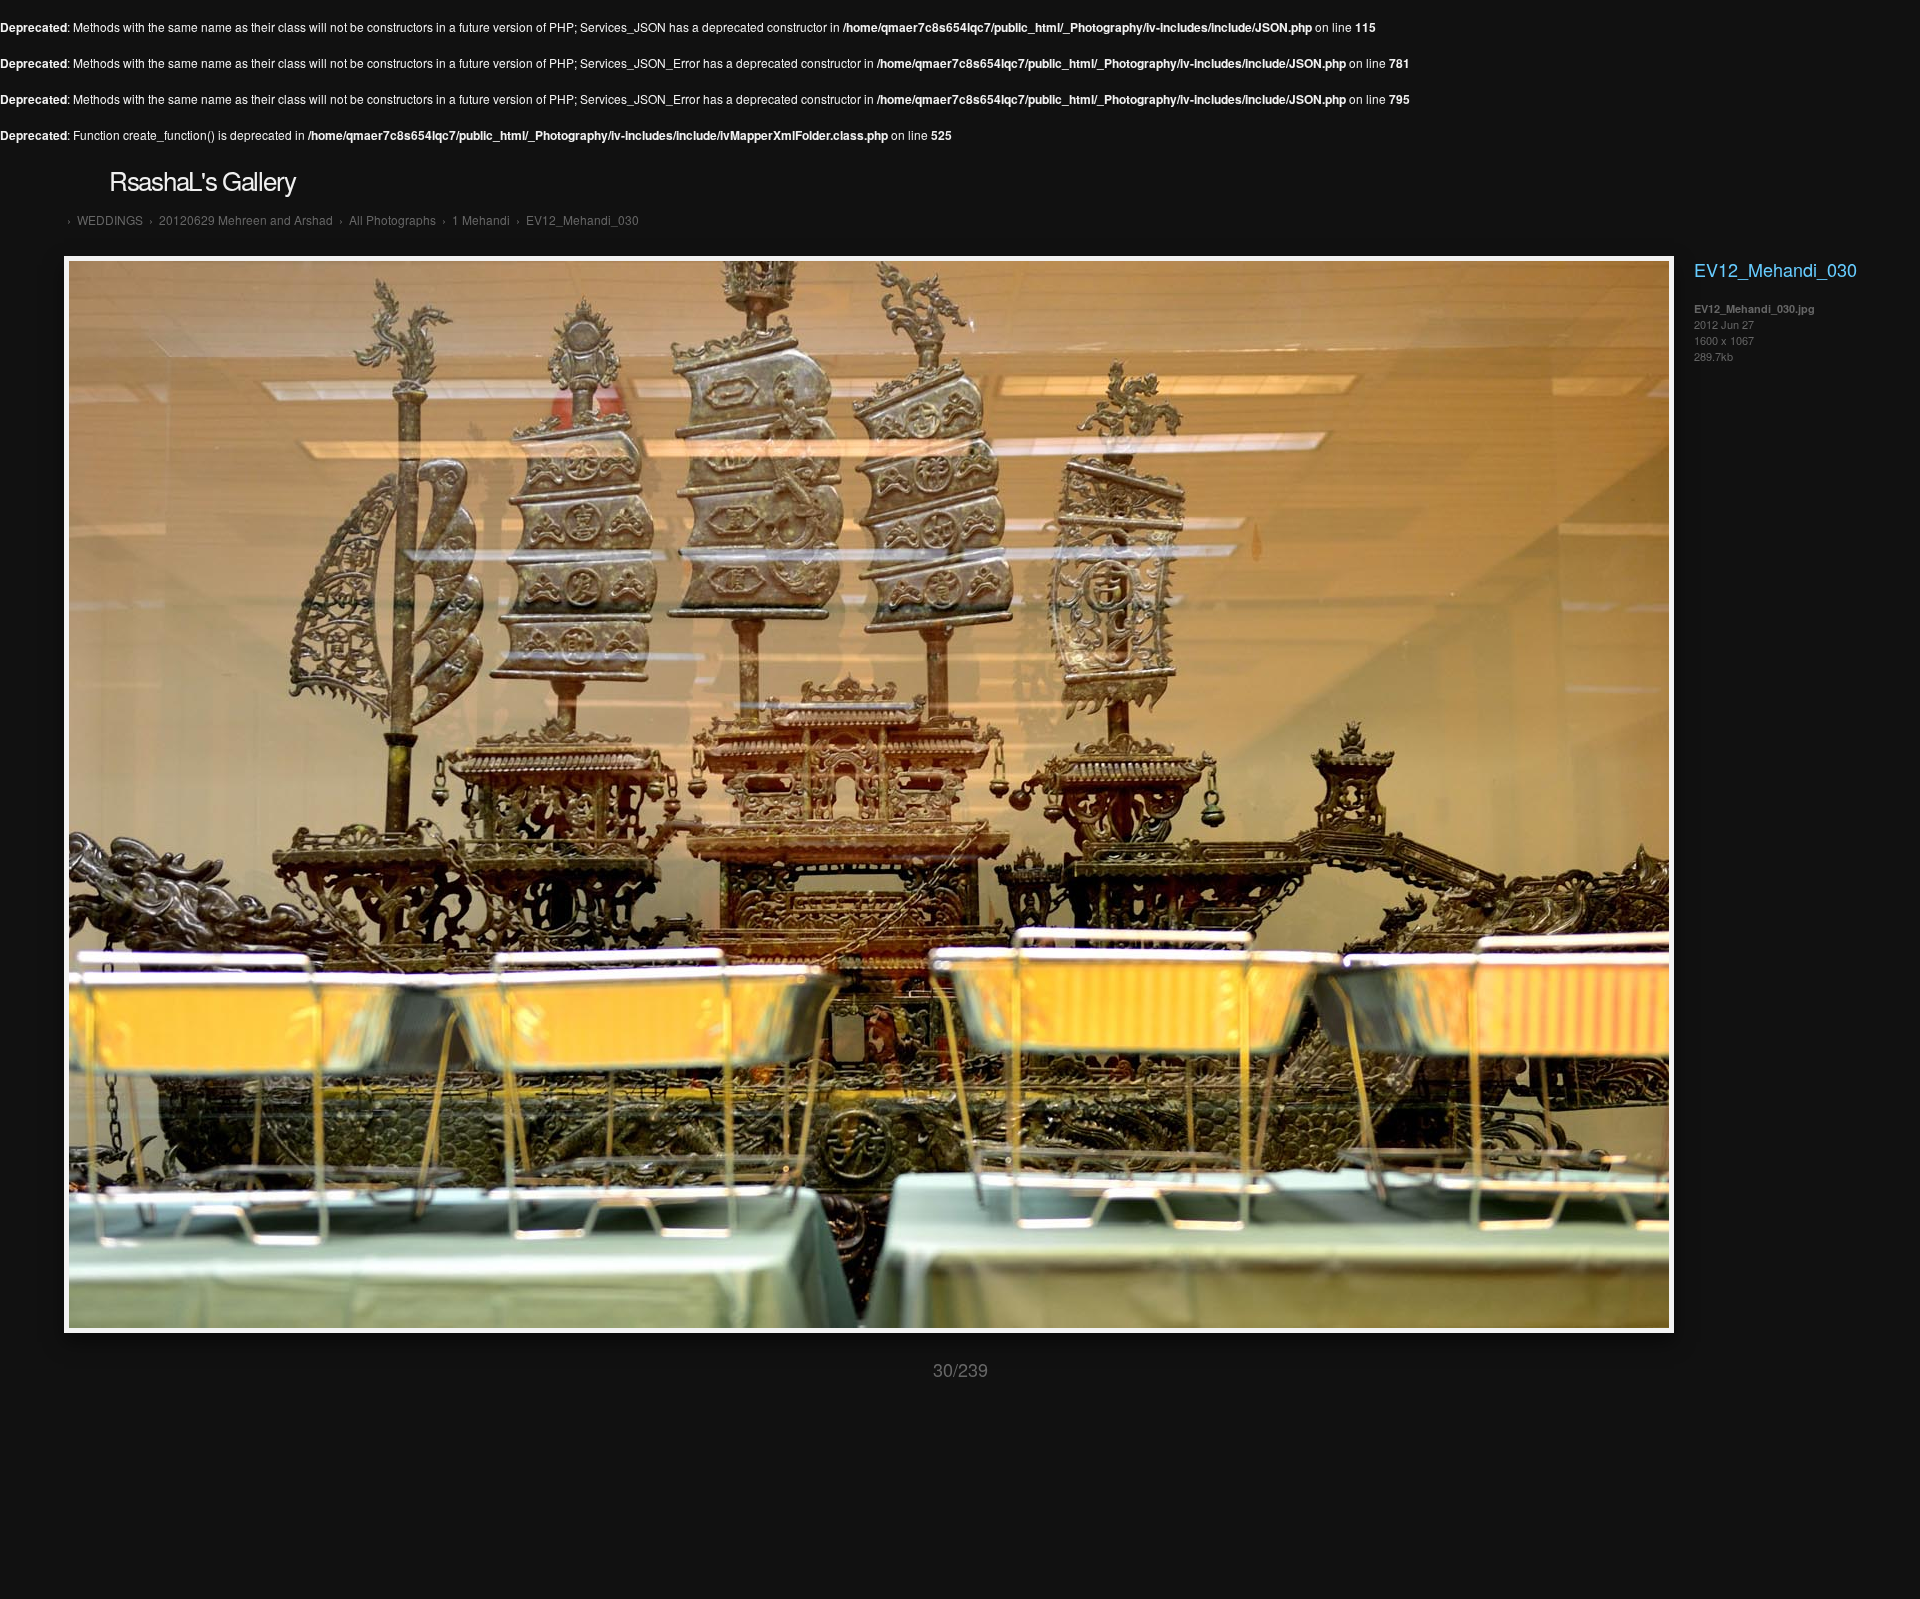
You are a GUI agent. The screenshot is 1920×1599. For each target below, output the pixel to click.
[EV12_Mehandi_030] (869, 1326)
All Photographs (392, 219)
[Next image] (1053, 1369)
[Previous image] (868, 1369)
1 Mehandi (481, 219)
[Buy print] (1121, 1369)
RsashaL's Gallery (202, 179)
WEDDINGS (110, 219)
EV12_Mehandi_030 (582, 219)
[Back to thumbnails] (800, 1369)
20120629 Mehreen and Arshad (246, 219)
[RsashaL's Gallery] (55, 219)
